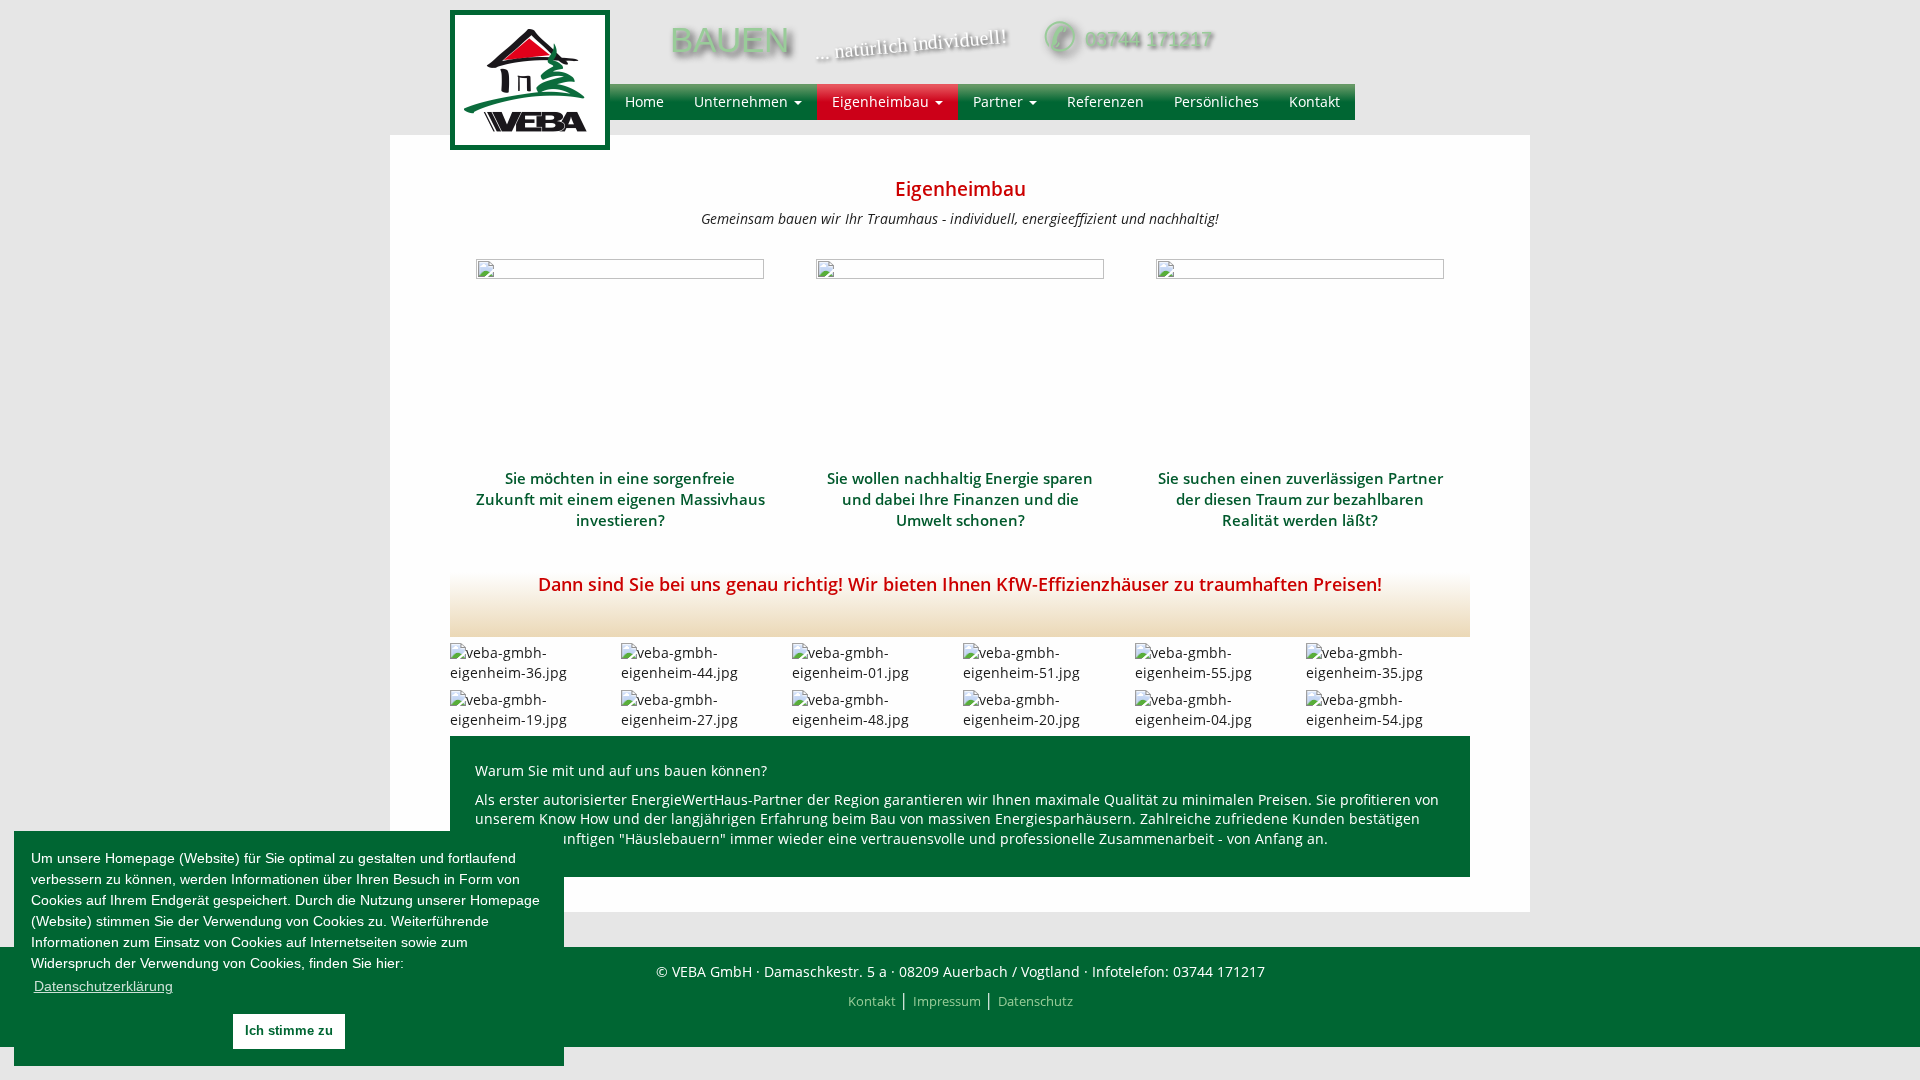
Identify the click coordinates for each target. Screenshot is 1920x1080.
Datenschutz (1035, 1001)
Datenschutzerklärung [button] (103, 986)
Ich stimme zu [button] (289, 1031)
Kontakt (872, 1001)
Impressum (947, 1001)
